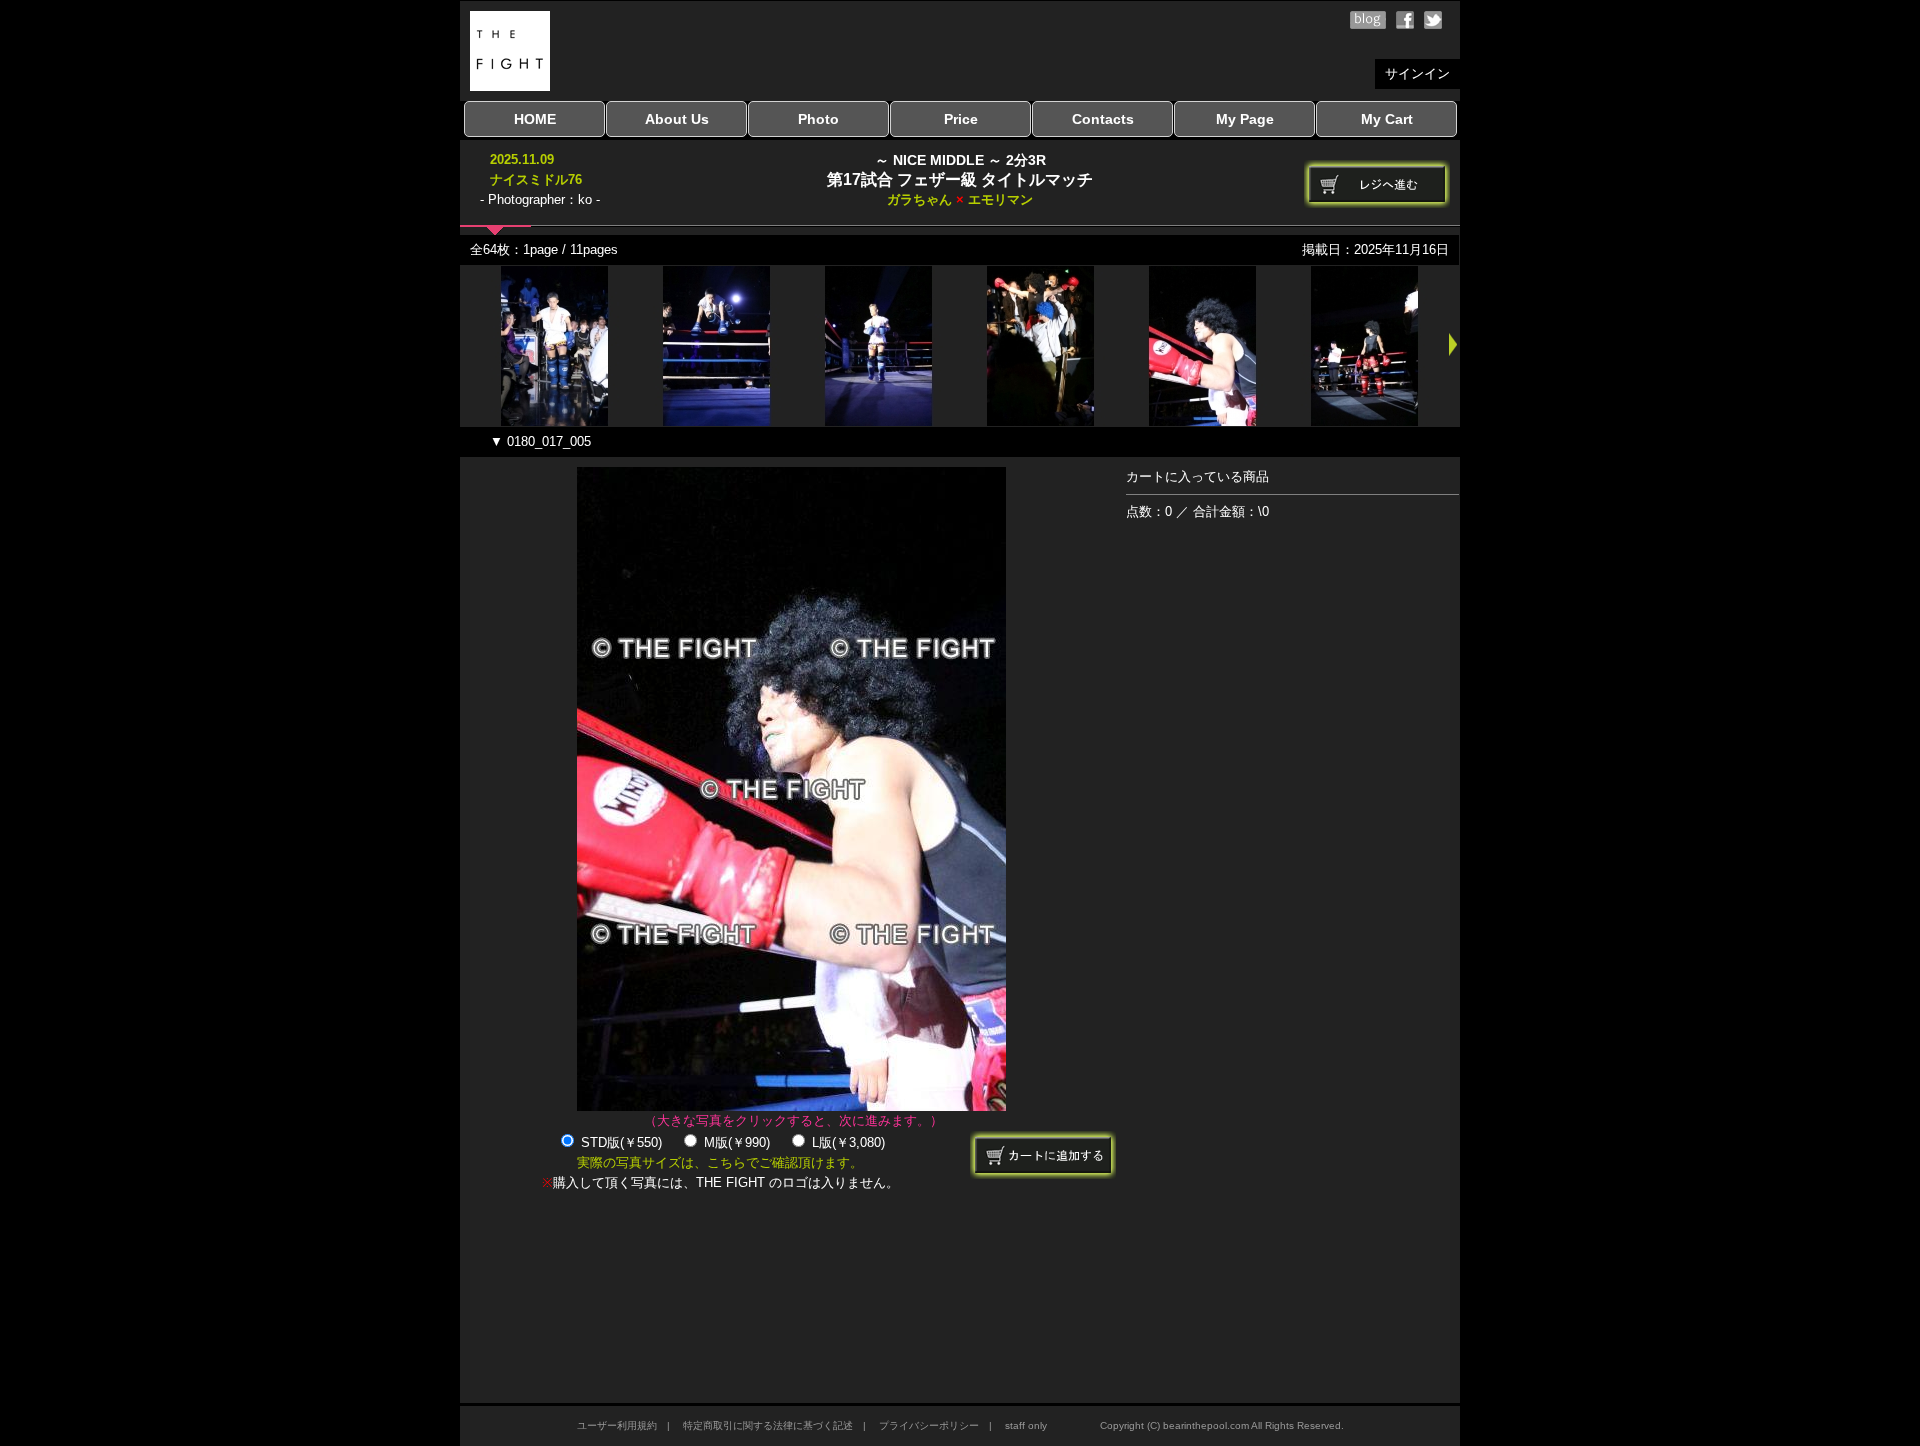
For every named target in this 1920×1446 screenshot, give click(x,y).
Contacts (1103, 119)
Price (961, 119)
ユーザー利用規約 (617, 1425)
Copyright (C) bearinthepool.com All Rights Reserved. (1222, 1425)
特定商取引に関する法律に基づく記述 (768, 1425)
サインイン (1417, 73)
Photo (818, 119)
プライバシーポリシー (929, 1425)
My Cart (1387, 119)
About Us (677, 119)
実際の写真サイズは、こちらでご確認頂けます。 (720, 1162)
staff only (1026, 1425)
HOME (535, 119)
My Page (1245, 119)
